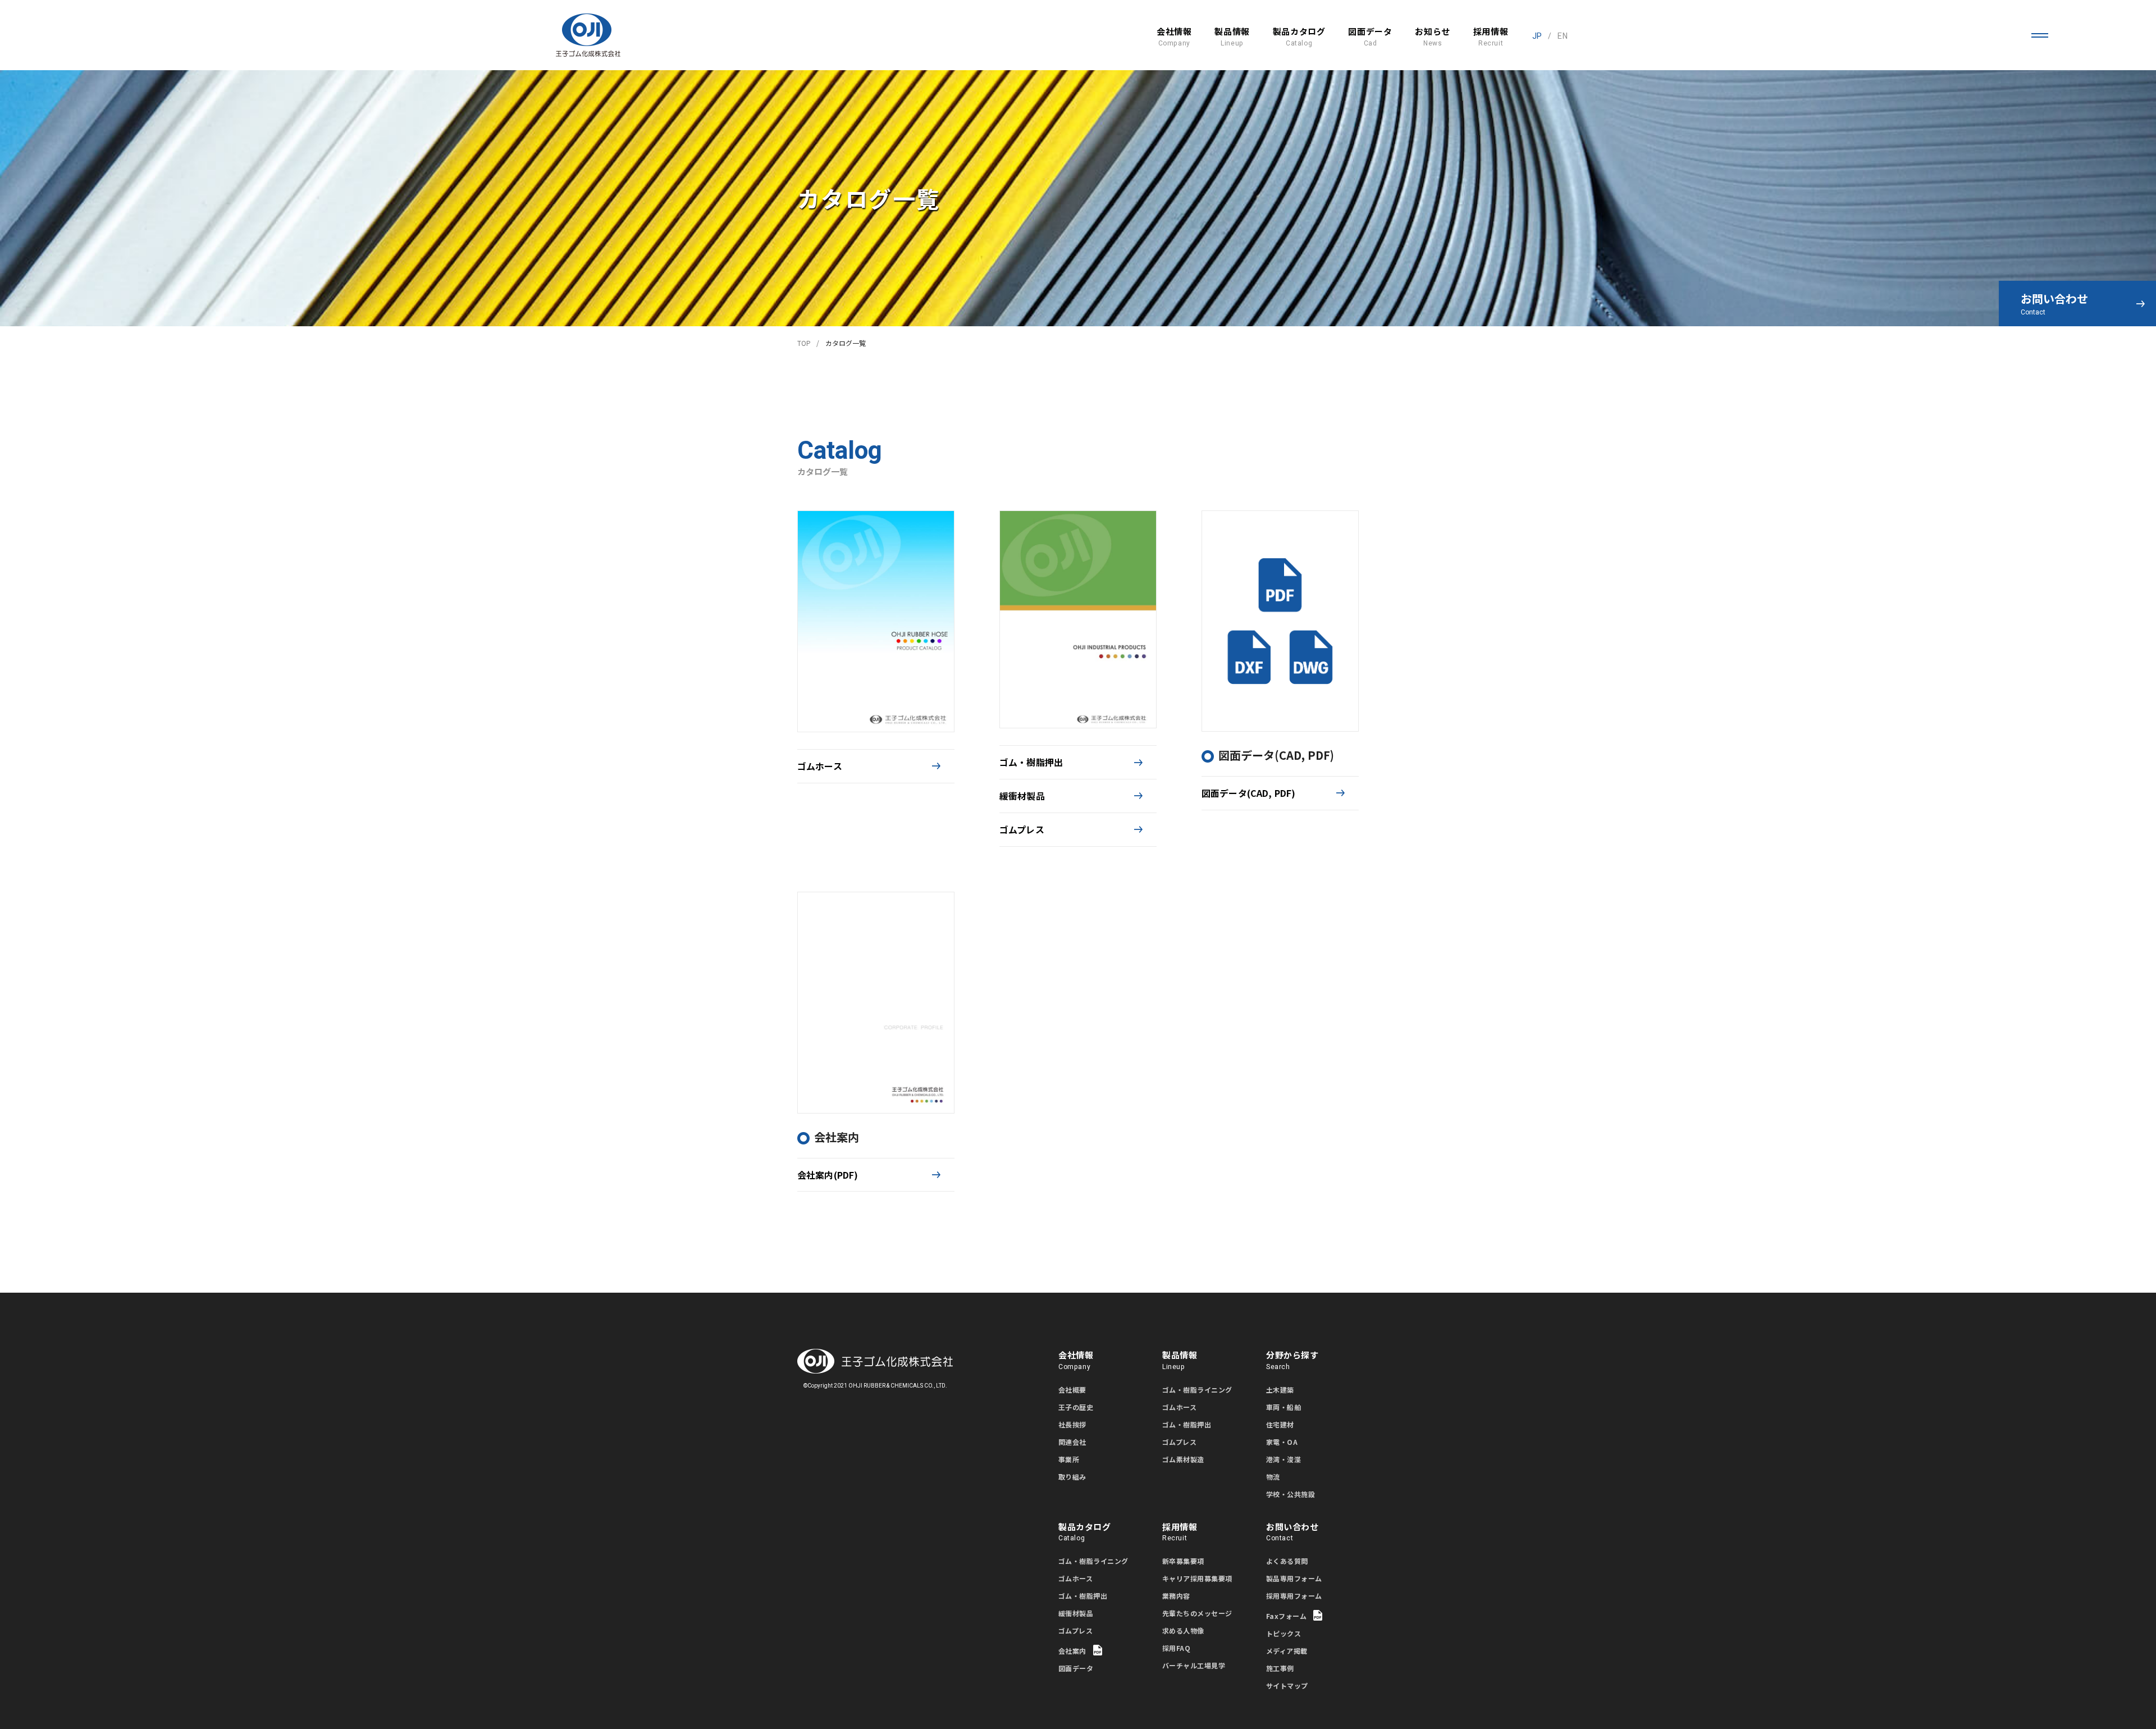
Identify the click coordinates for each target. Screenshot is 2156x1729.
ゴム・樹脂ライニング (1197, 1390)
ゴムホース (820, 766)
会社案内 (1072, 1651)
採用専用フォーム (1294, 1596)
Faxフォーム (1286, 1616)
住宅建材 (1280, 1424)
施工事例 (1280, 1668)
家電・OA (1282, 1442)
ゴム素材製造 (1183, 1459)
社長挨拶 (1072, 1424)
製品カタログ (1299, 37)
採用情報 (1491, 37)
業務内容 (1176, 1596)
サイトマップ (1287, 1685)
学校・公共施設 (1291, 1494)
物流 (1273, 1477)
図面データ (1370, 37)
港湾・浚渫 (1283, 1459)
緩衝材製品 (1022, 796)
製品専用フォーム (1294, 1578)
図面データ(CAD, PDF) (1248, 793)
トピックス (1283, 1633)
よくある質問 (1287, 1561)
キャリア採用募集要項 (1197, 1578)
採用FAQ (1176, 1648)
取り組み (1072, 1477)
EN (1562, 36)
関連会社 (1072, 1442)
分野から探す (1292, 1360)
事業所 (1069, 1459)
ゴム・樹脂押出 (1031, 762)
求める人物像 (1183, 1630)
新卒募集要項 (1183, 1561)
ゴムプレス (1022, 829)
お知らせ (1432, 37)
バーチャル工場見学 (1194, 1665)
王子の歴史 (1076, 1407)
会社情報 (1174, 37)
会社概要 (1072, 1390)
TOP (804, 343)
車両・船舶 (1283, 1407)
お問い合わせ (2054, 304)
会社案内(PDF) (828, 1175)
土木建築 (1280, 1390)
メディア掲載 (1287, 1651)
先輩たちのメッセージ (1197, 1613)
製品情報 (1232, 37)
